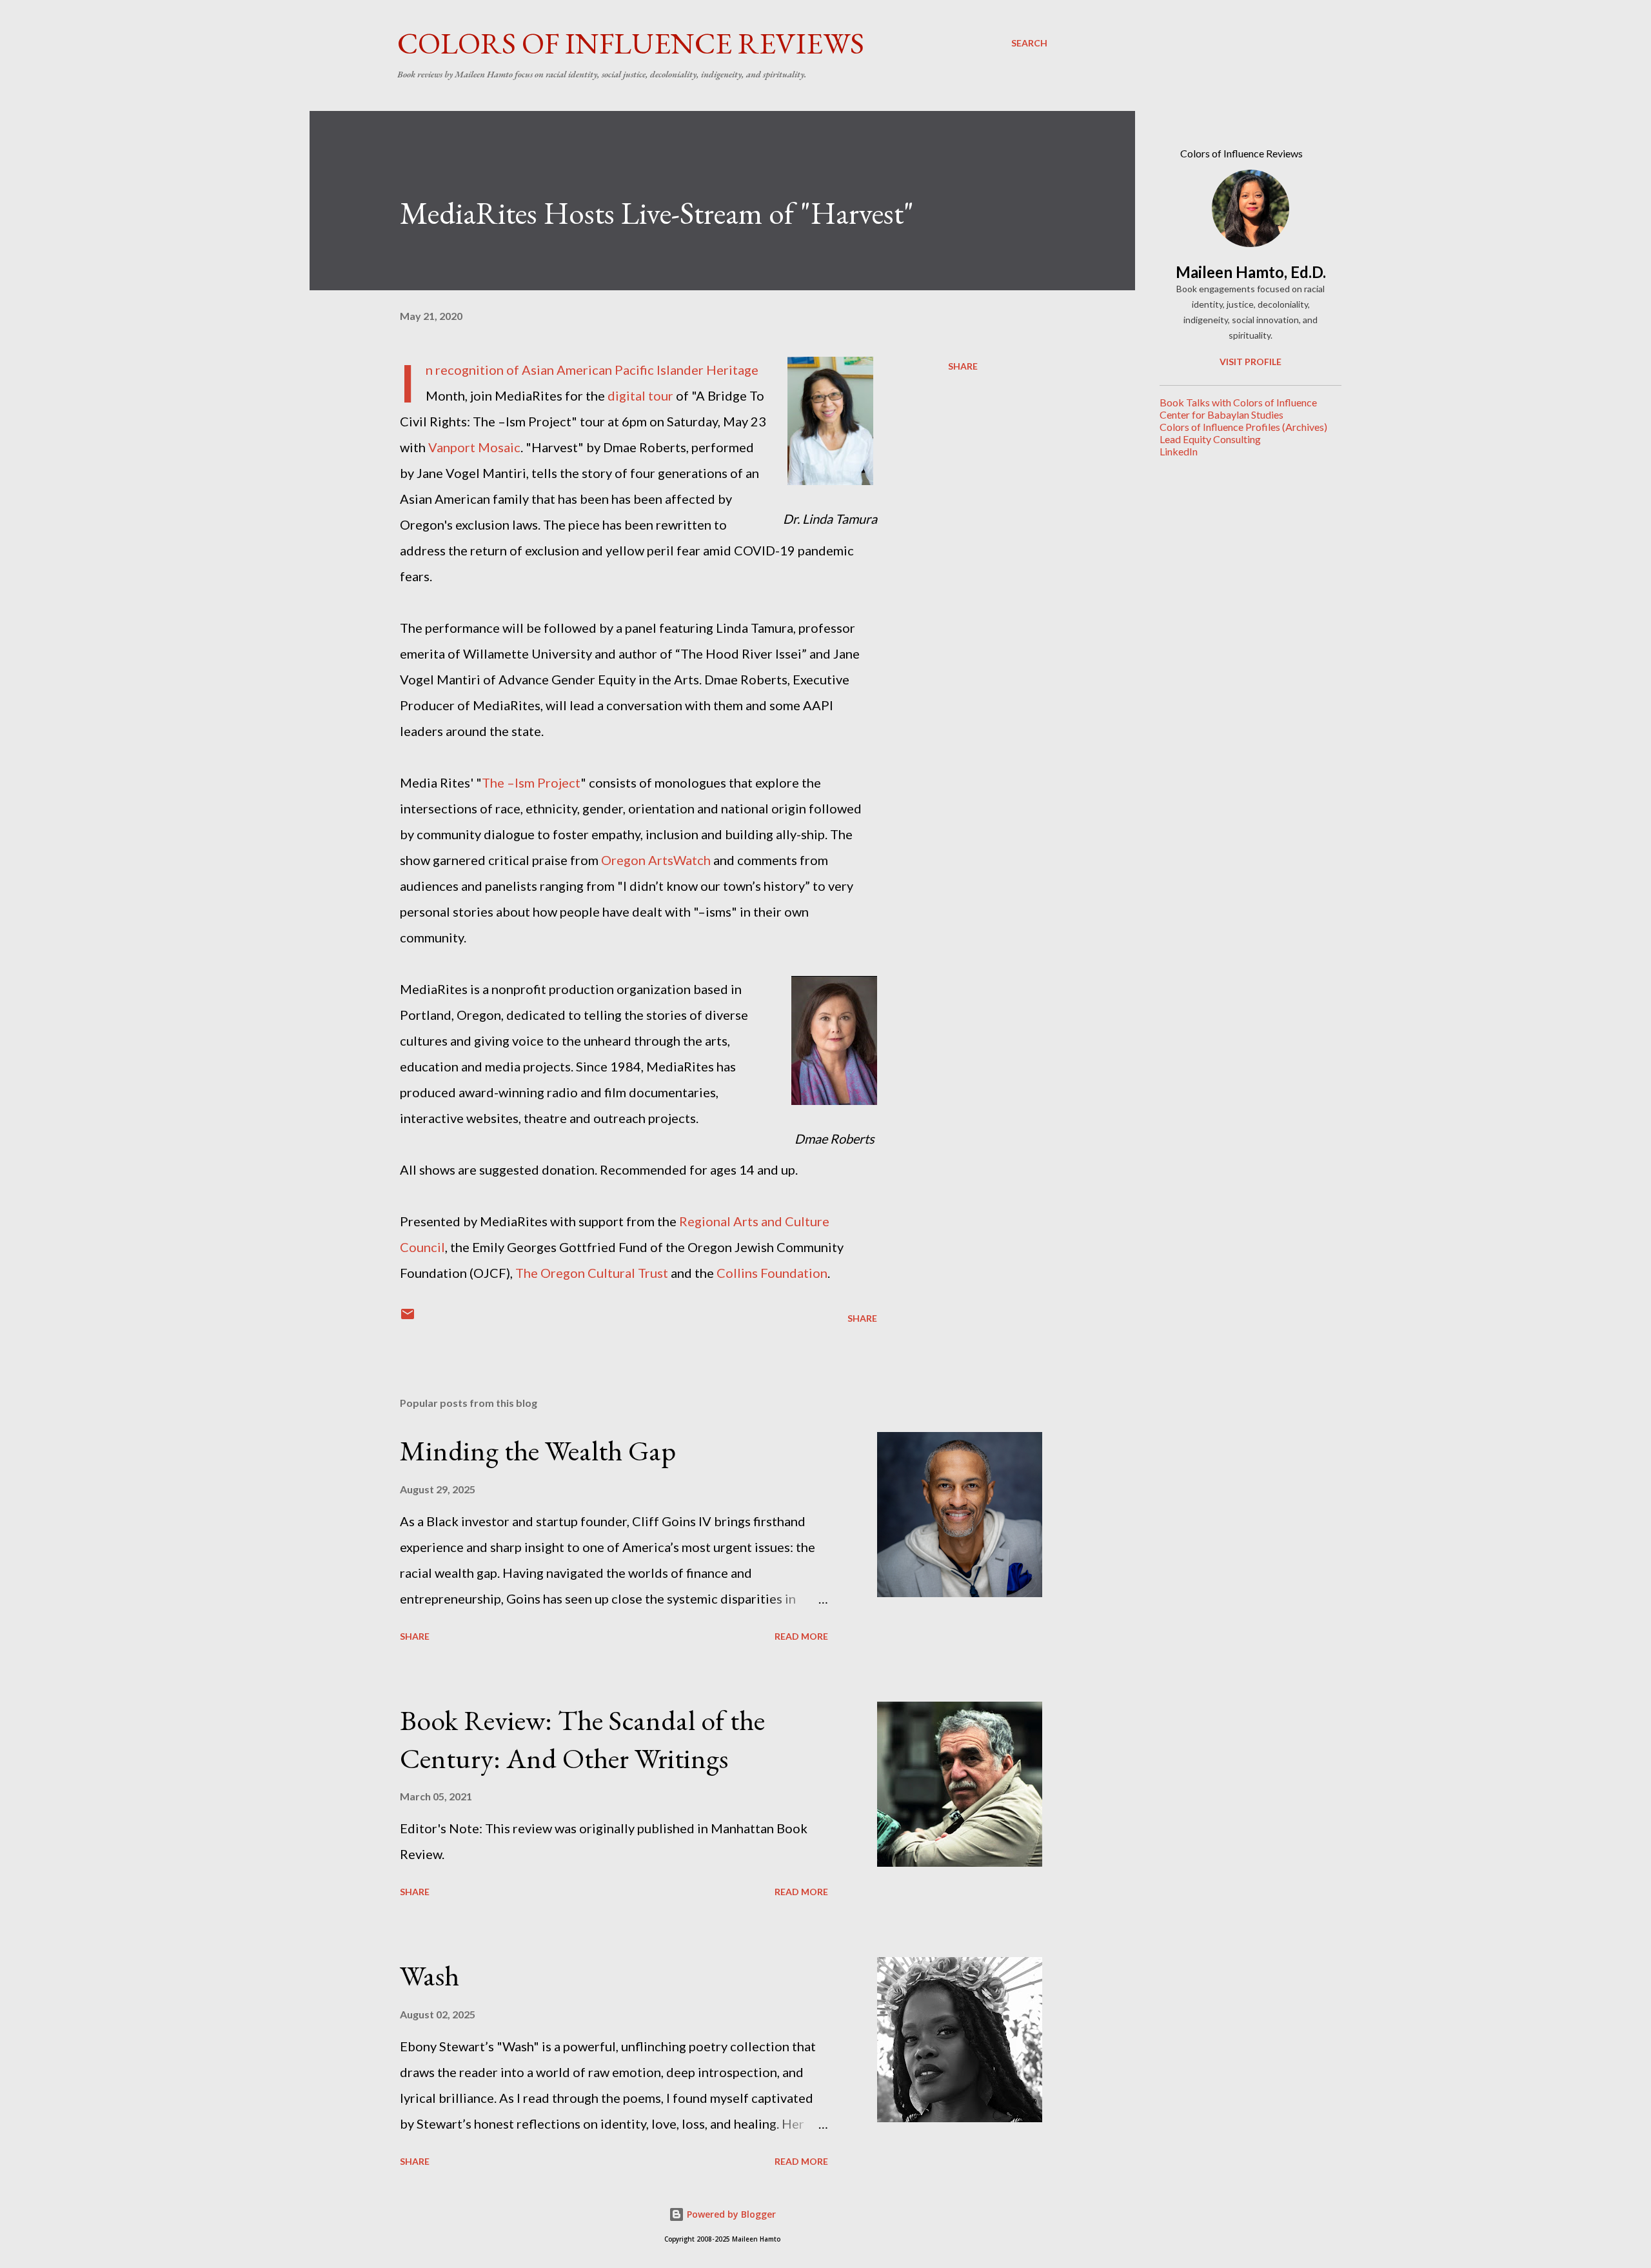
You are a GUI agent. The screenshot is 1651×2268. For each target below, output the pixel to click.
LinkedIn (1179, 451)
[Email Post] (408, 1318)
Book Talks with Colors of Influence (1238, 402)
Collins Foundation (772, 1273)
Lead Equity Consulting (1210, 439)
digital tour (640, 395)
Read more (801, 1636)
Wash (430, 1975)
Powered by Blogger (730, 2214)
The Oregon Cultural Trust (592, 1273)
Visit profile (1251, 362)
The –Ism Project (531, 782)
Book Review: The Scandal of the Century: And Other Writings (582, 1739)
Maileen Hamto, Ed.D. (1251, 272)
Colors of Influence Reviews (631, 43)
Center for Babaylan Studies (1221, 414)
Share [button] (963, 366)
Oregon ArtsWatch (656, 860)
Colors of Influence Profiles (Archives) (1243, 427)
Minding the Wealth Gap (538, 1450)
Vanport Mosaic (474, 447)
